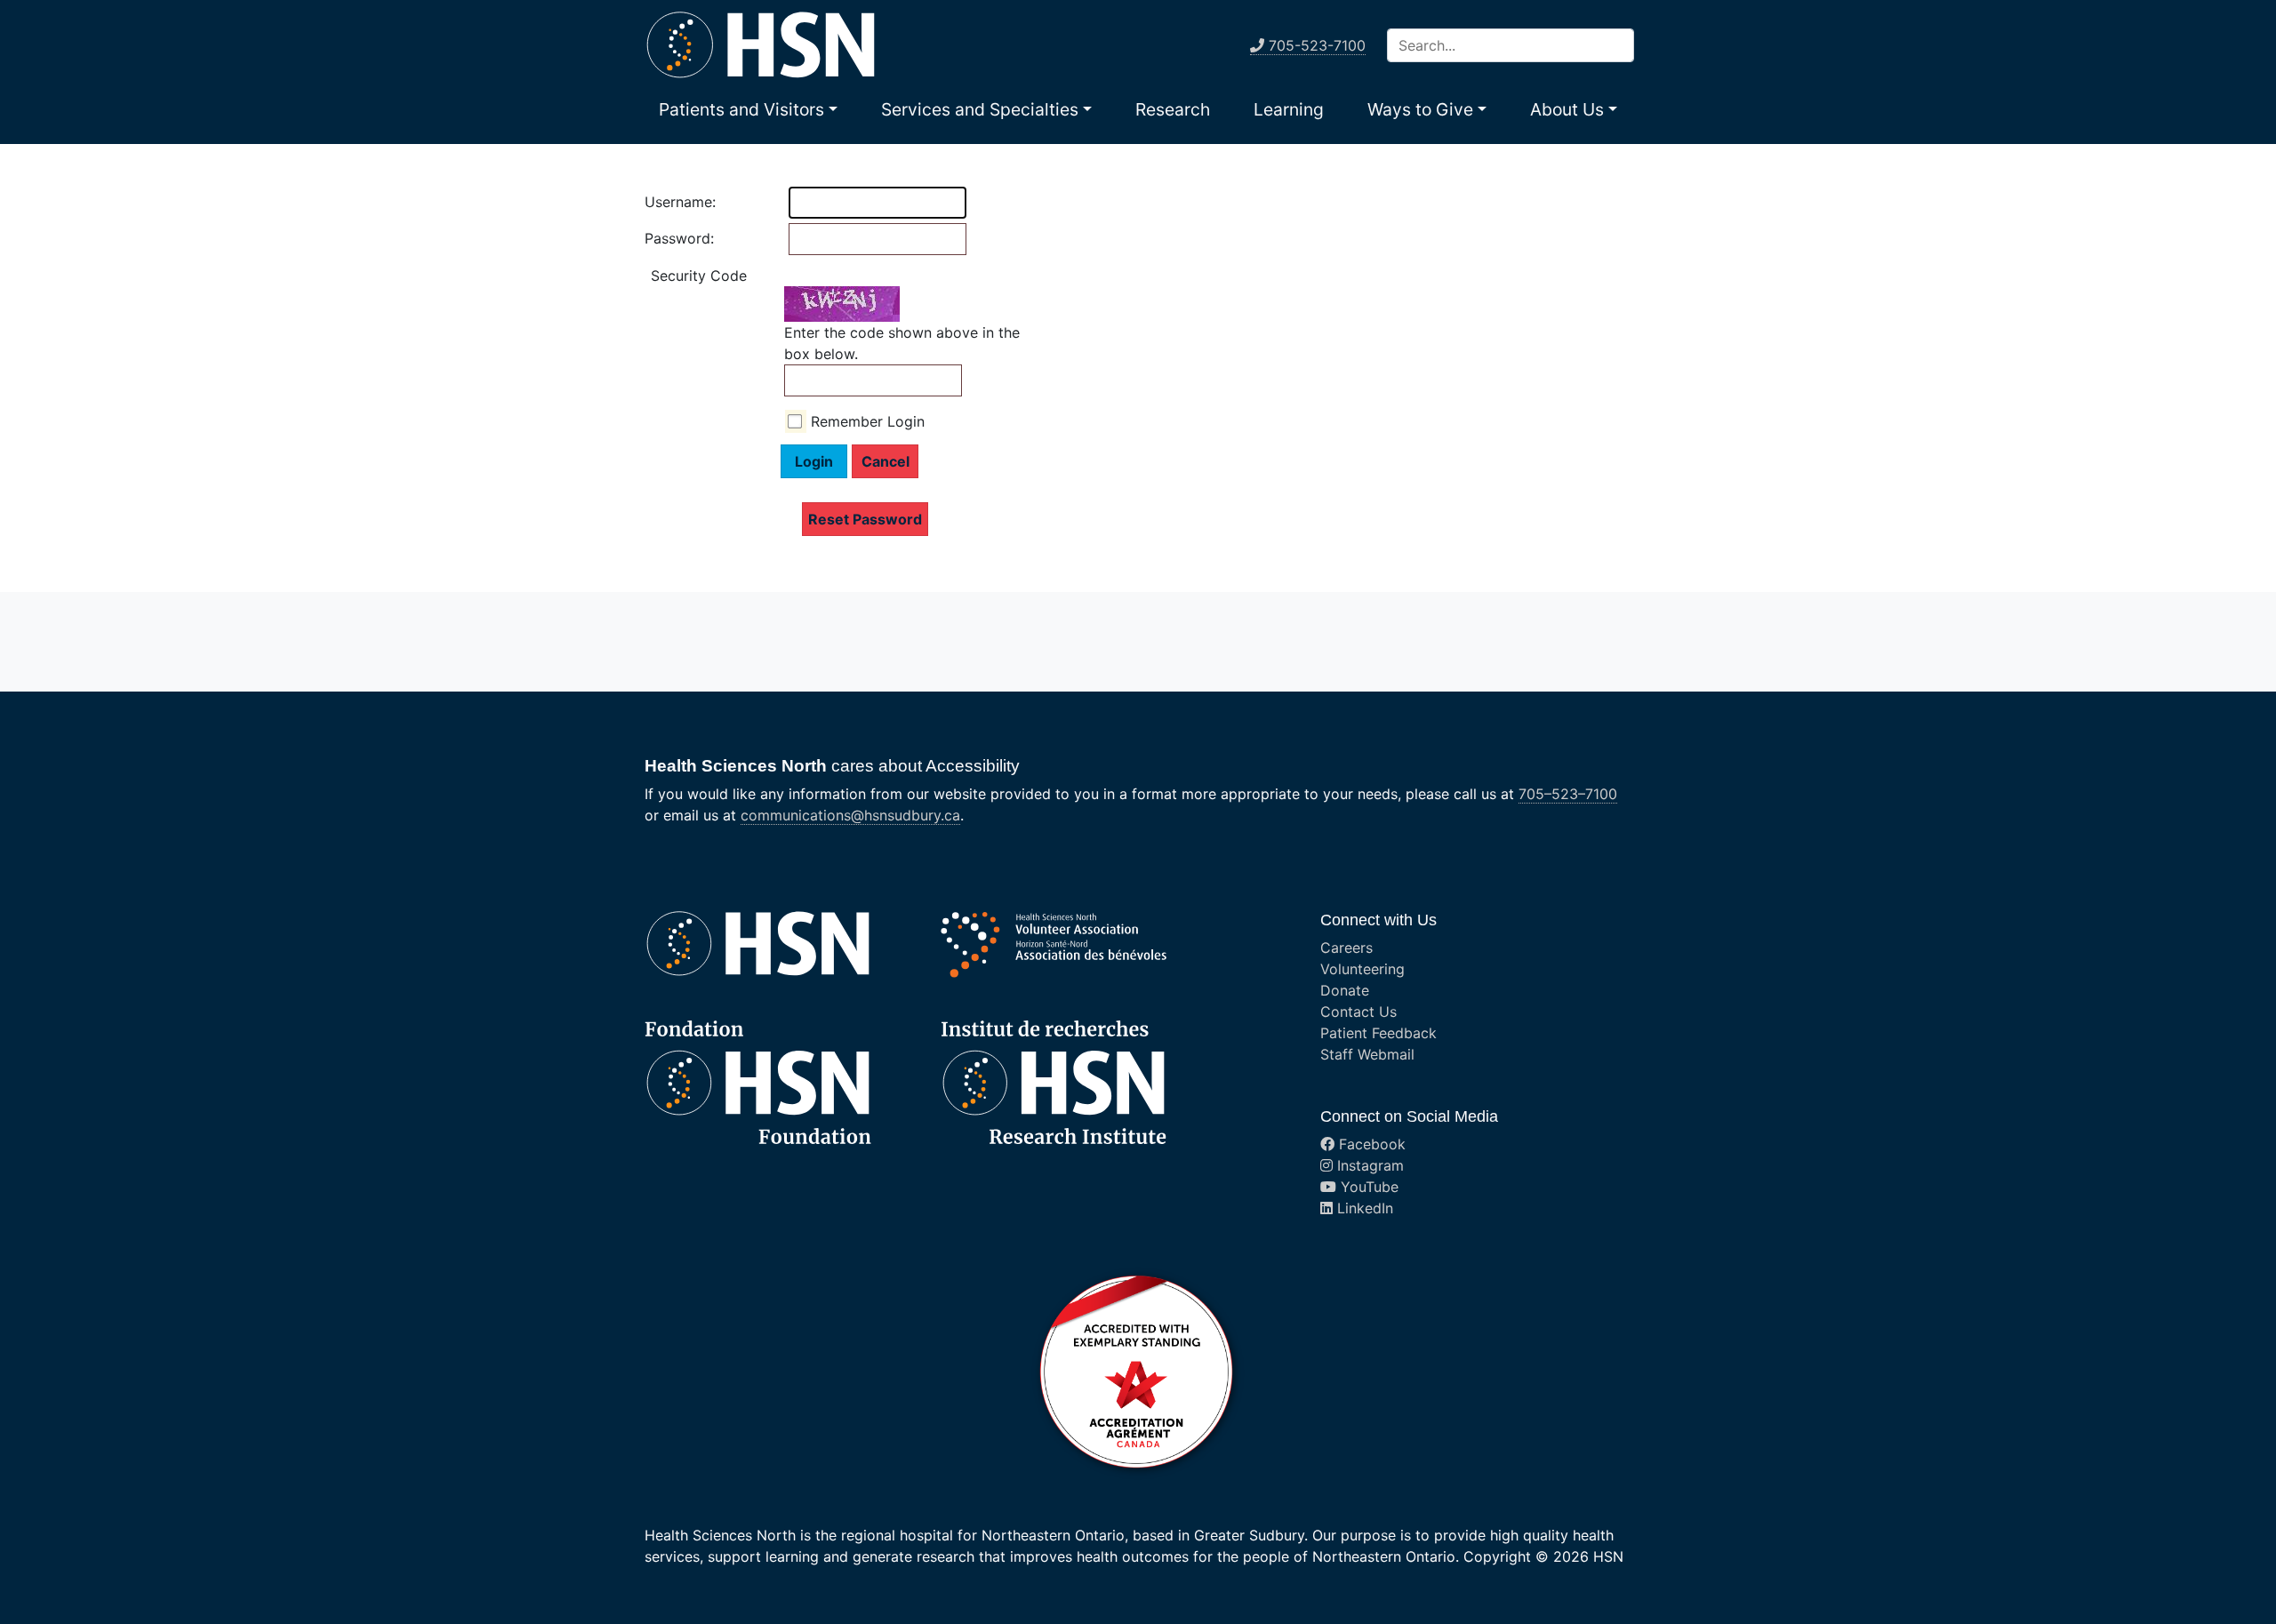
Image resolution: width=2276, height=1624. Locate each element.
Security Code (699, 276)
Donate (1345, 990)
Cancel (886, 461)
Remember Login (868, 421)
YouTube (1367, 1187)
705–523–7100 (1568, 794)
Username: (662, 202)
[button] (748, 109)
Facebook (1370, 1144)
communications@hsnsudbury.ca (850, 815)
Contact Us (1358, 1012)
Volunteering (1362, 969)
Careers (1346, 948)
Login (814, 461)
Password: (662, 238)
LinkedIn (1363, 1208)
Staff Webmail (1367, 1054)
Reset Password (865, 519)
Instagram (1368, 1165)
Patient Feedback (1378, 1033)
